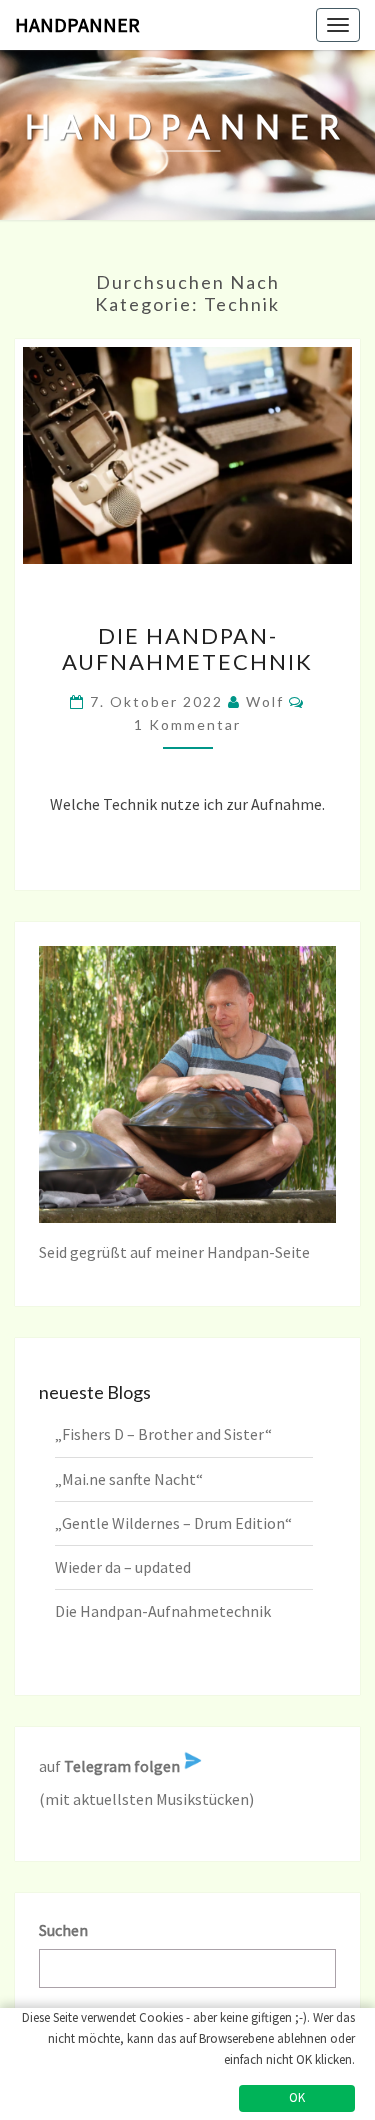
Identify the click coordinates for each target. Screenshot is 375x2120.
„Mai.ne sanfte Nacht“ (129, 1479)
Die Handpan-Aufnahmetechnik (187, 648)
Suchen (63, 1930)
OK (297, 2097)
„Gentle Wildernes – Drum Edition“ (173, 1523)
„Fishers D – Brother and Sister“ (163, 1434)
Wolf (265, 701)
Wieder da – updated (123, 1567)
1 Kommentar (187, 724)
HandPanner (77, 24)
